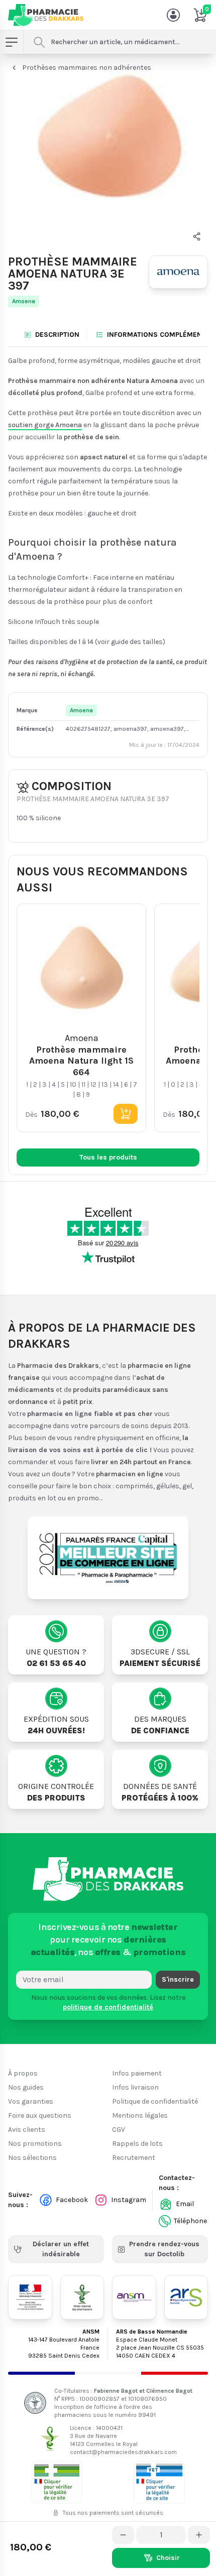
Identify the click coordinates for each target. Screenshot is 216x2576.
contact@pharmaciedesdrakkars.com (123, 2452)
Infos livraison (135, 2087)
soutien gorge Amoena (45, 424)
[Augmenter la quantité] (199, 2535)
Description (57, 335)
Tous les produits (108, 1157)
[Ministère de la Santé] (30, 2297)
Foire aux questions (40, 2115)
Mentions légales (140, 2115)
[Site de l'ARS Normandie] (186, 2297)
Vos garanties (31, 2101)
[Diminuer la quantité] (123, 2535)
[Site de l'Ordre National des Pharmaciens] (82, 2297)
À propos (23, 2073)
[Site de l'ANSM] (134, 2297)
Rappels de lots (137, 2144)
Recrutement (134, 2158)
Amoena (24, 301)
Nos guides (26, 2087)
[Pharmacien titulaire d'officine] (57, 2482)
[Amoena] (178, 272)
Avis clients (27, 2130)
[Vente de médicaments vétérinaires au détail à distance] (159, 2482)
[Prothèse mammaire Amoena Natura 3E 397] (108, 154)
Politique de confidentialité (155, 2101)
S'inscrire (178, 1979)
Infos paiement (137, 2073)
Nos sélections (32, 2158)
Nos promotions (35, 2144)
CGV (119, 2130)
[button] (197, 236)
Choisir (168, 2558)
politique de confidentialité (108, 2007)
